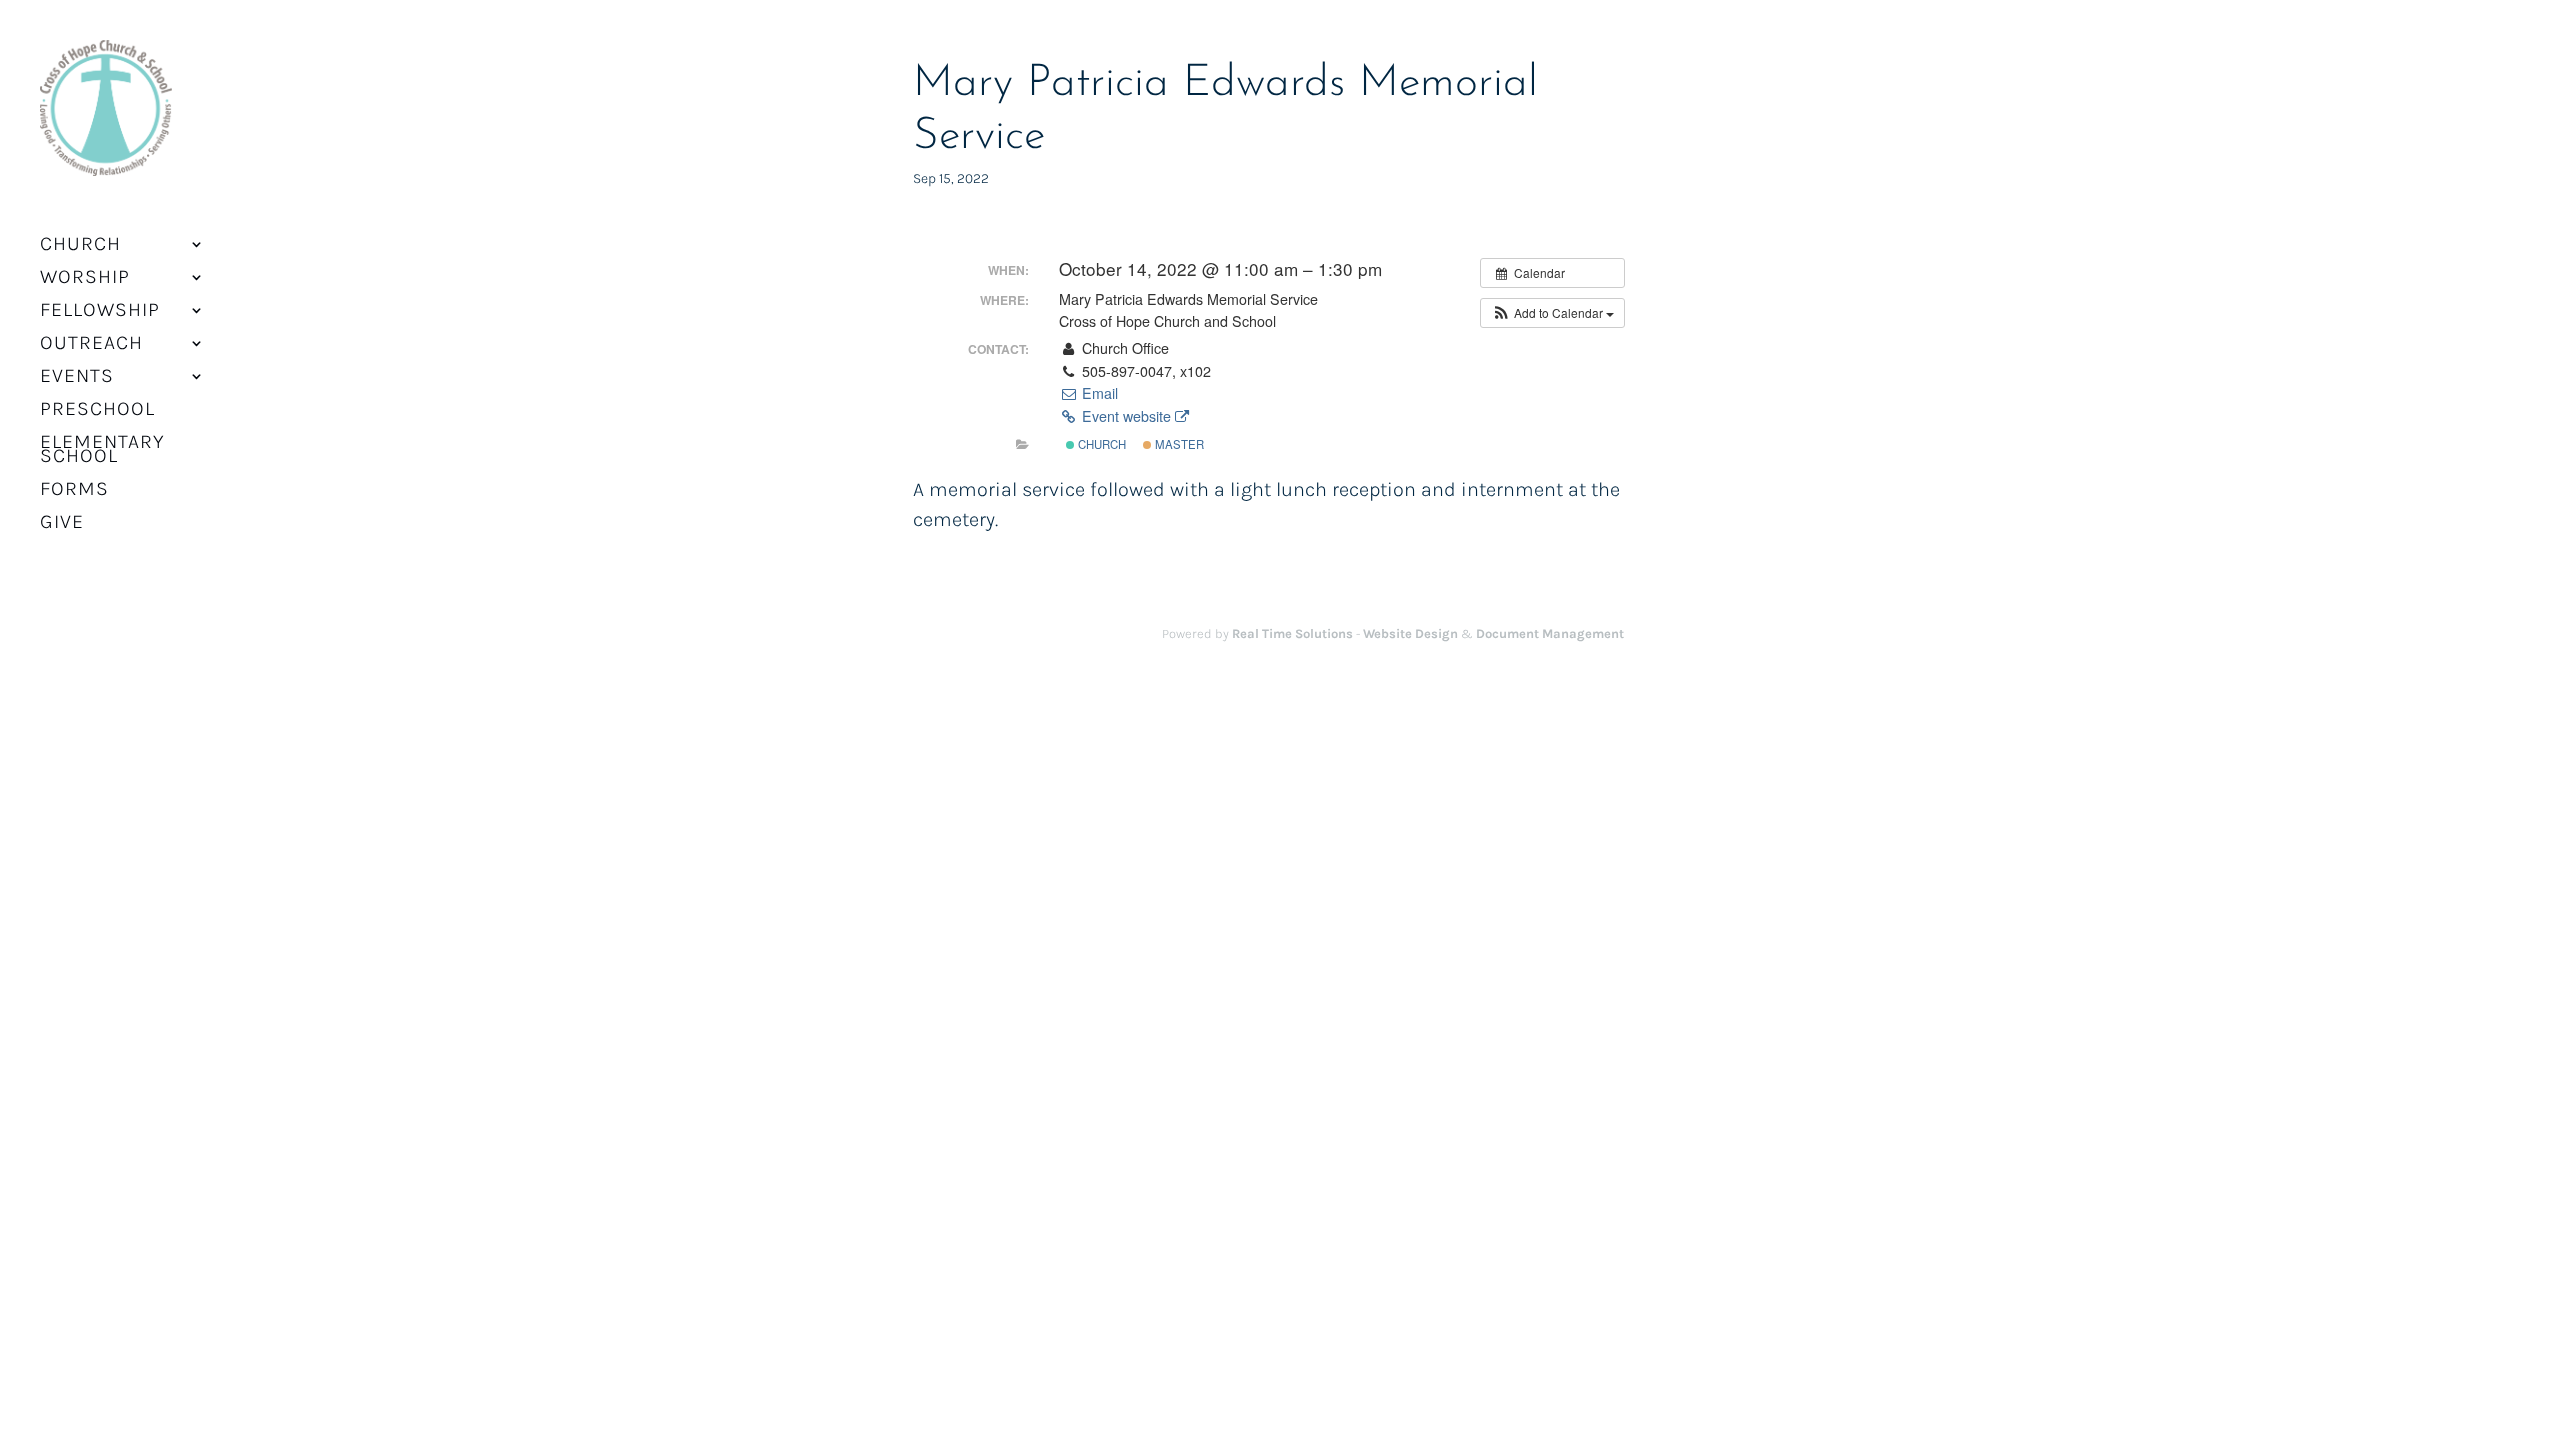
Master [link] (1178, 444)
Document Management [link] (1550, 633)
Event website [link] (1126, 416)
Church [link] (1100, 444)
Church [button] (80, 246)
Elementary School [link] (102, 451)
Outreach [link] (91, 345)
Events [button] (77, 378)
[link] (106, 120)
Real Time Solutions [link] (1292, 633)
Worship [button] (85, 279)
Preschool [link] (97, 411)
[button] (1552, 313)
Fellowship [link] (100, 312)
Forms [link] (74, 491)
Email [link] (1097, 393)
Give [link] (62, 524)
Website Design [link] (1410, 633)
